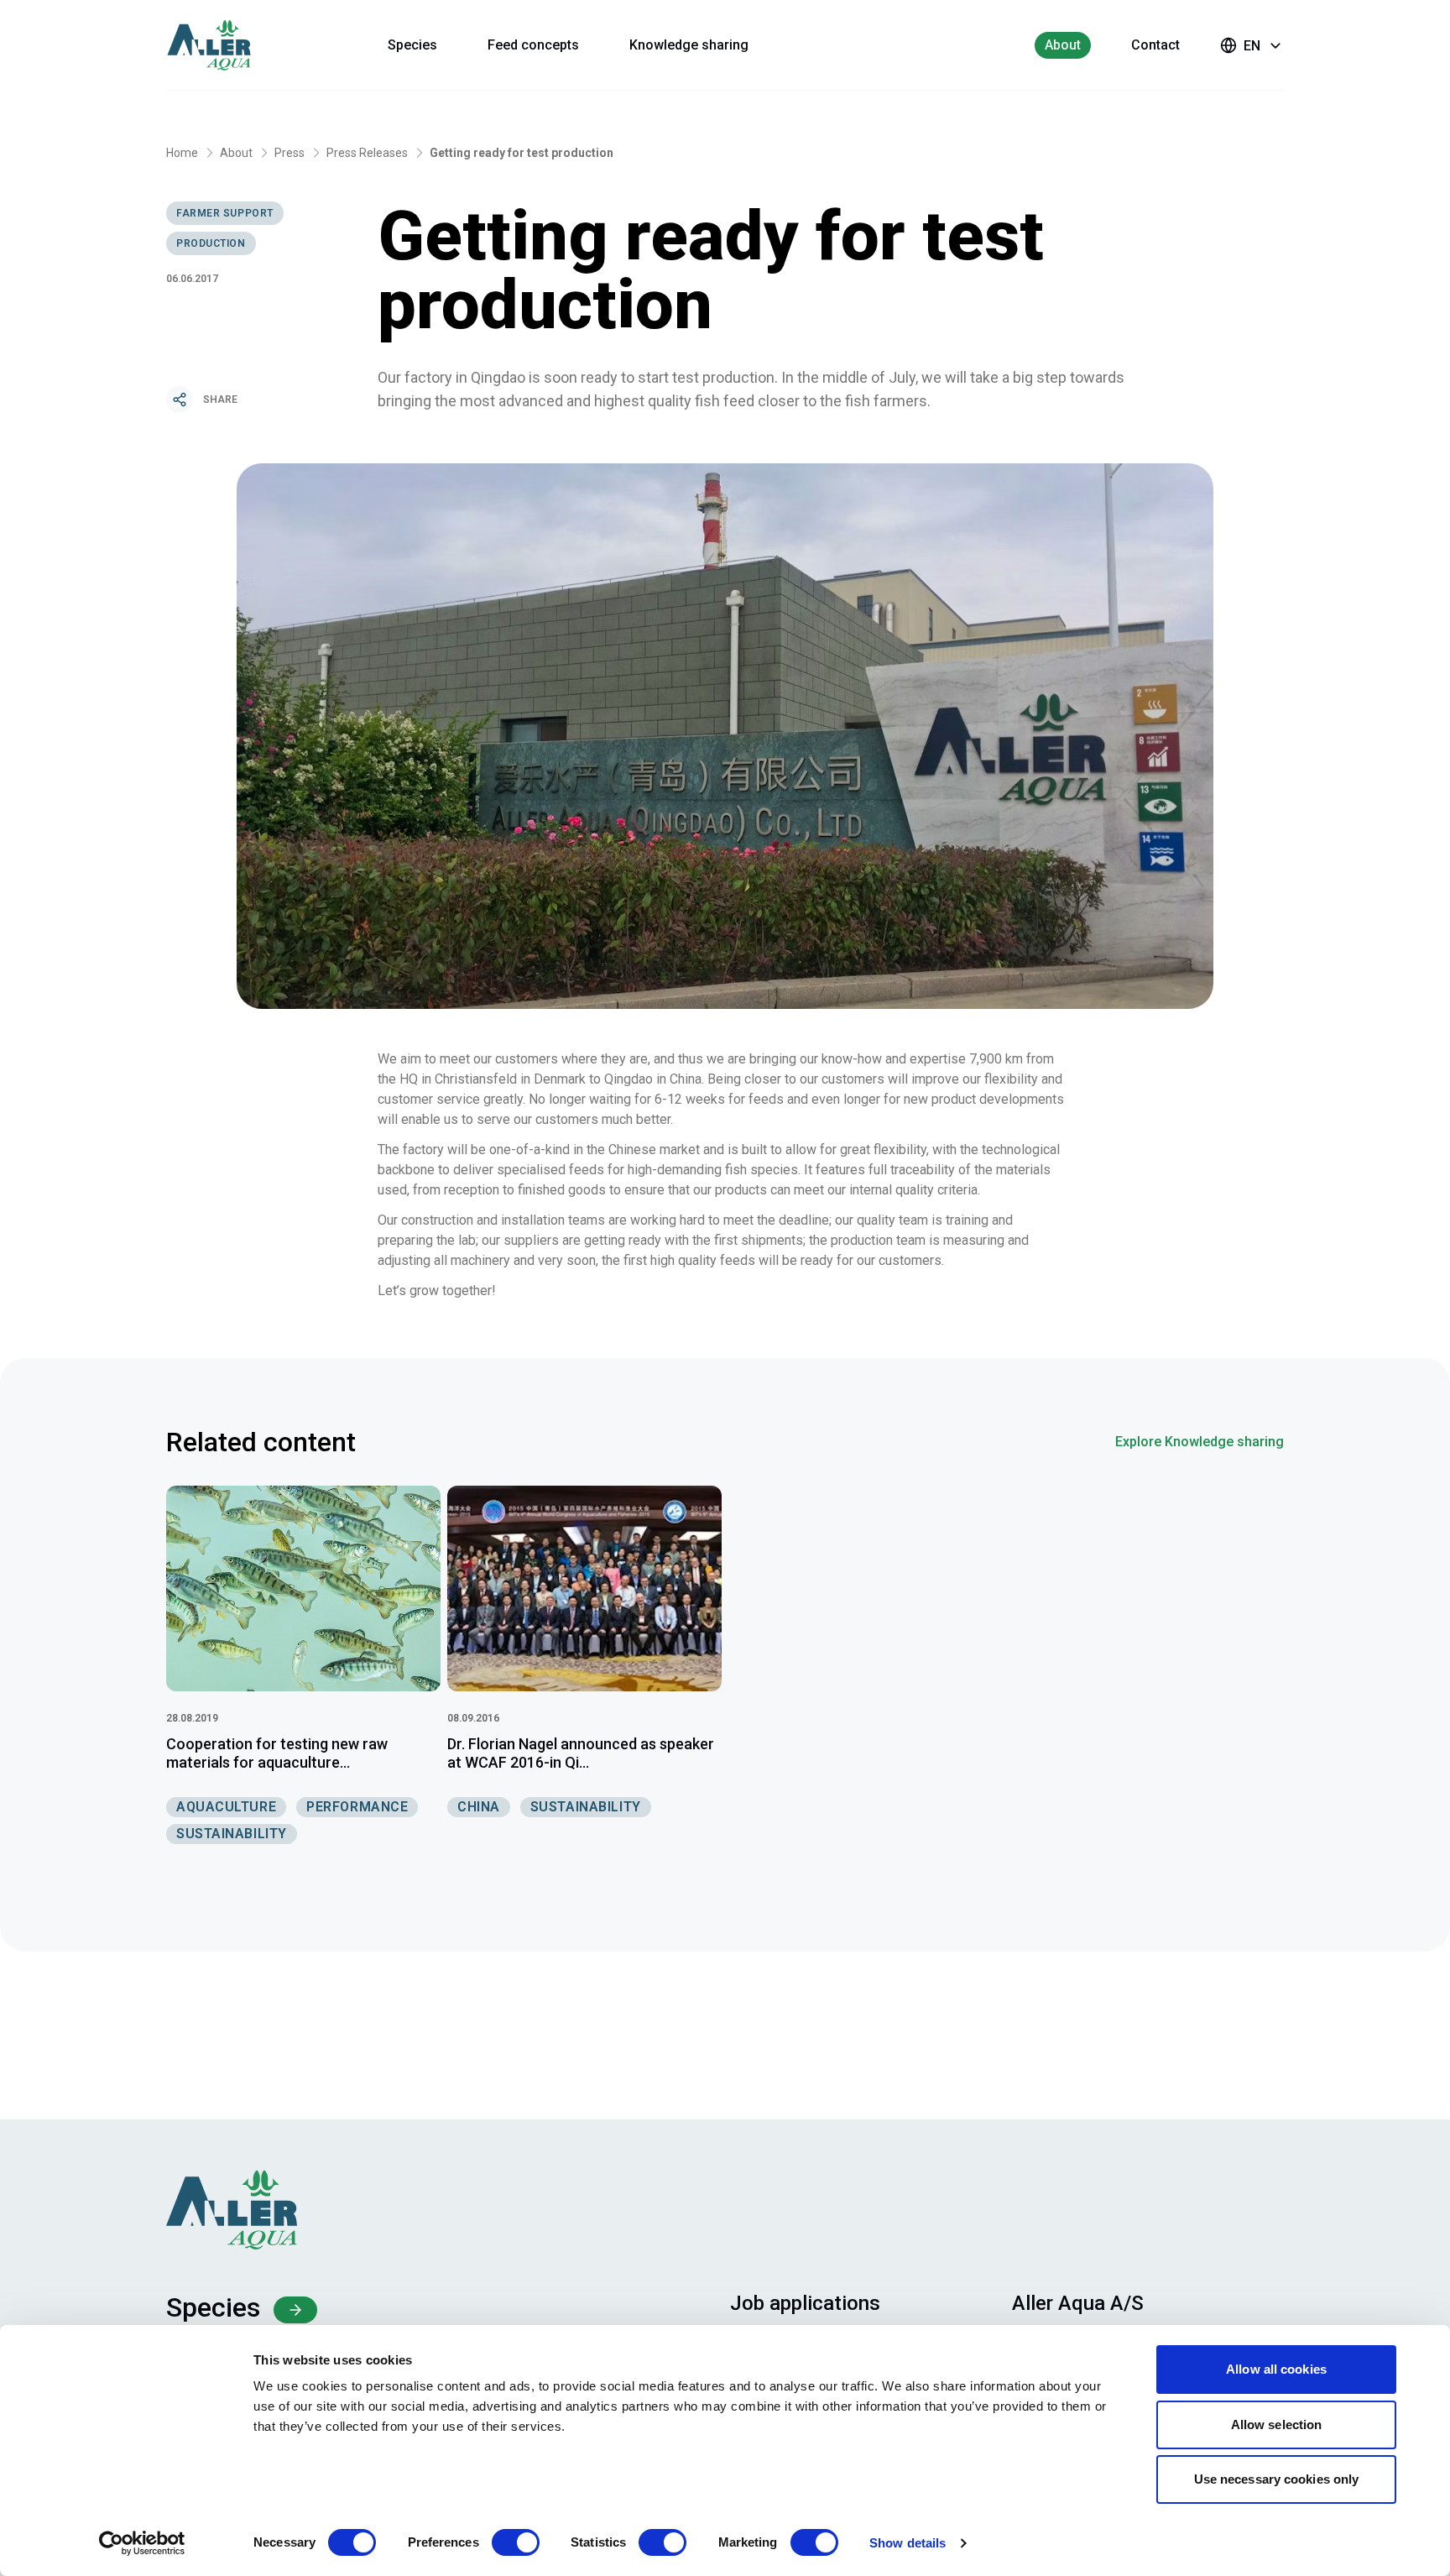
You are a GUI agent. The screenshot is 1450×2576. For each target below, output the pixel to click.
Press (289, 153)
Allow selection (1277, 2424)
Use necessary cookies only (1277, 2479)
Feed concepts (533, 45)
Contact (1155, 45)
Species (412, 45)
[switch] (516, 2542)
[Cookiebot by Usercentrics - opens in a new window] (142, 2543)
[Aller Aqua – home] (232, 45)
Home (182, 153)
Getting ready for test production (522, 153)
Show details (908, 2543)
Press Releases (367, 153)
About (1063, 45)
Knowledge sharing (689, 45)
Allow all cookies (1276, 2369)
